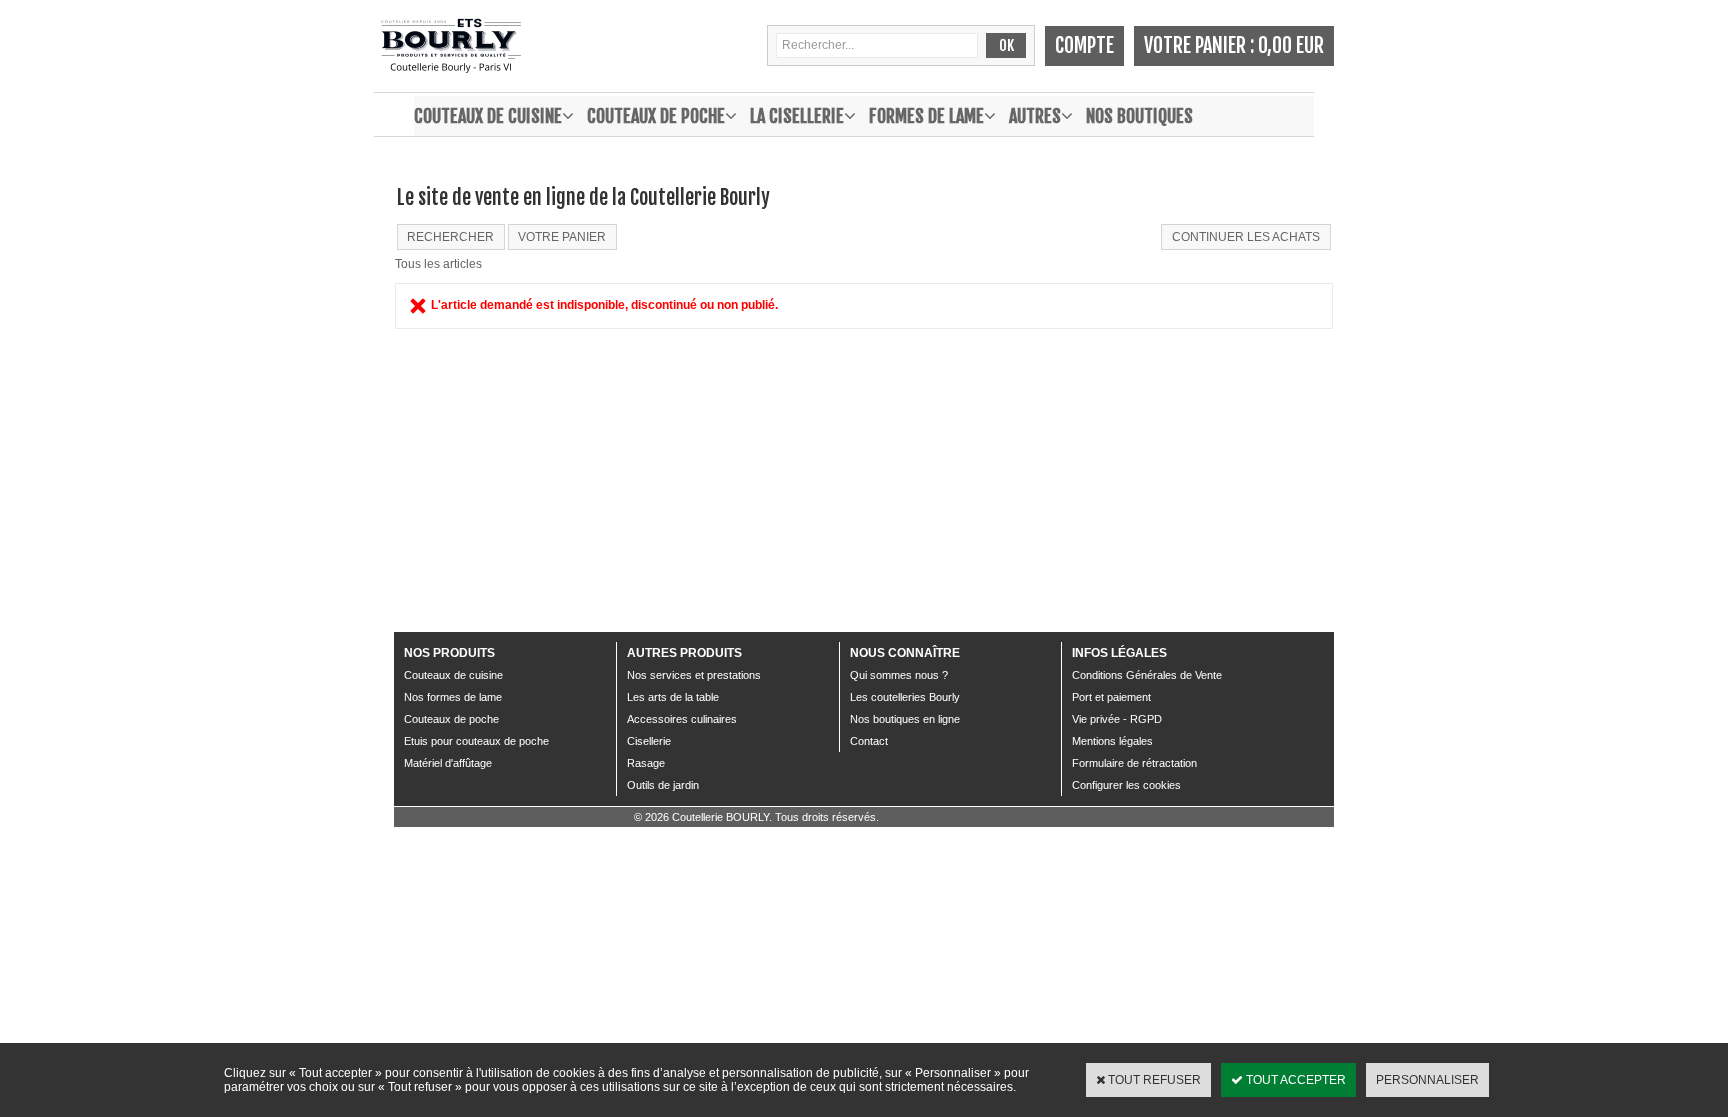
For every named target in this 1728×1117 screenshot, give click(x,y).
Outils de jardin (663, 785)
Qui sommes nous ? (899, 675)
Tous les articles (438, 264)
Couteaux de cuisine (488, 116)
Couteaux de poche (656, 116)
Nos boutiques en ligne (905, 719)
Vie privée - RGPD (1117, 719)
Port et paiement (1111, 697)
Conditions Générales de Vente (1147, 675)
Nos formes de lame (453, 697)
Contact (869, 741)
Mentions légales (1112, 741)
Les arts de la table (673, 697)
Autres (1035, 116)
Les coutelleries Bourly (905, 697)
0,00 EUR (1291, 45)
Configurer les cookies (1126, 785)
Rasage (646, 763)
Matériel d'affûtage (448, 763)
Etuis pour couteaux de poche (476, 741)
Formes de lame (926, 116)
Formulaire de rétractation (1134, 763)
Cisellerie (649, 741)
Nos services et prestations (694, 675)
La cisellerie (797, 116)
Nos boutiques (1139, 116)
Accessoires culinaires (682, 719)
